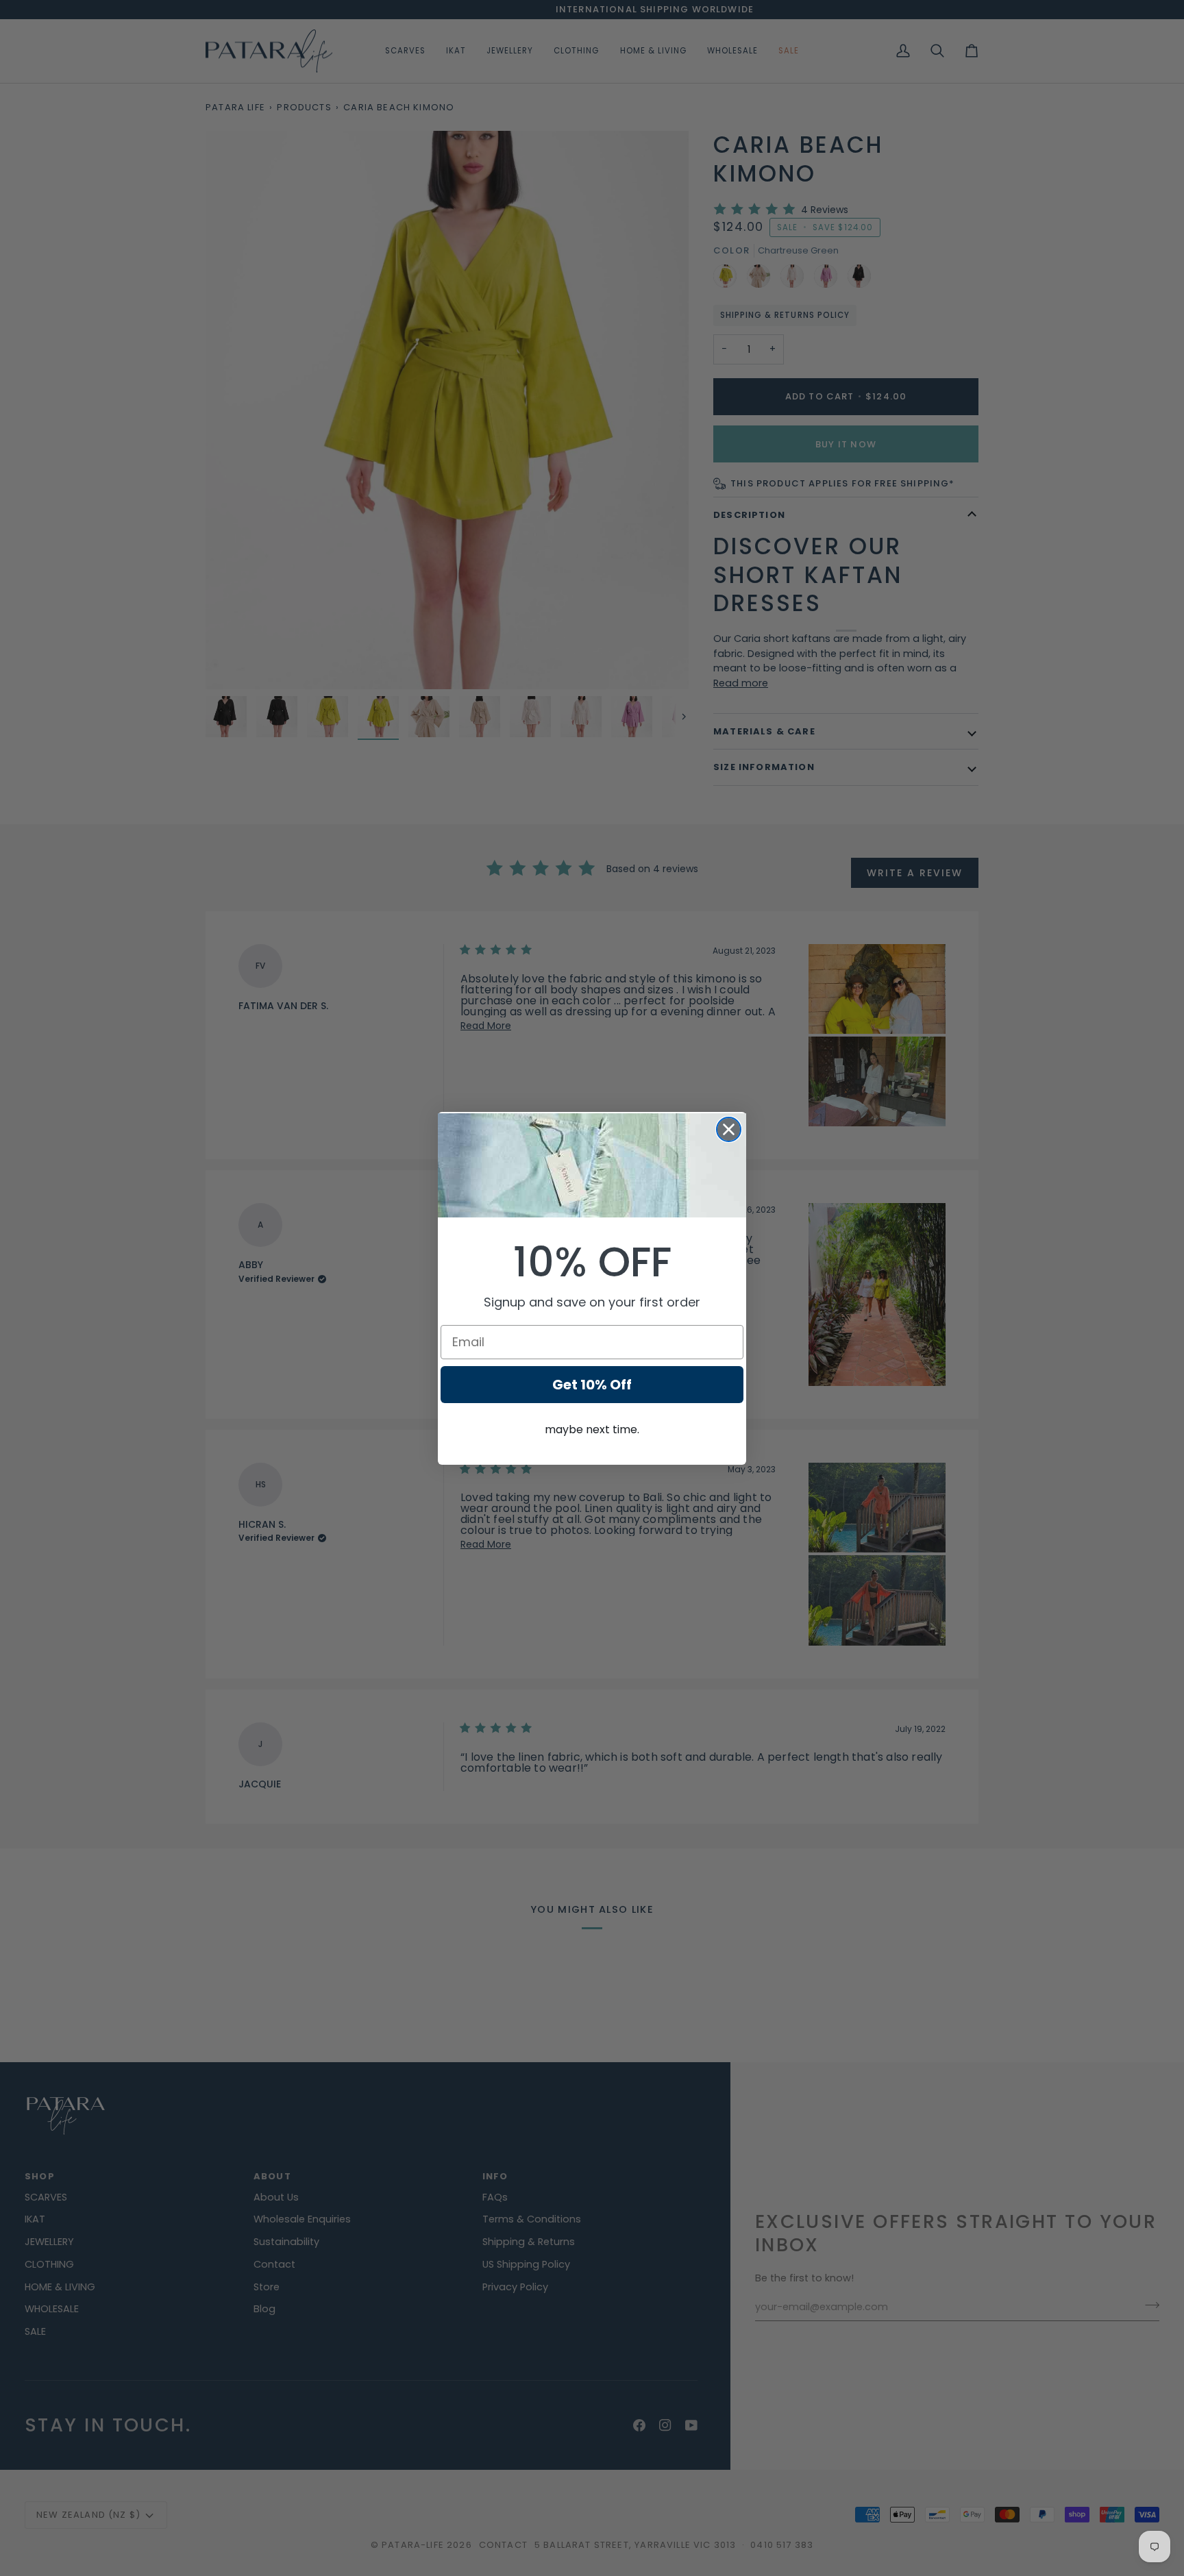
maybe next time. (592, 1429)
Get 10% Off (592, 1385)
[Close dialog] (729, 1129)
